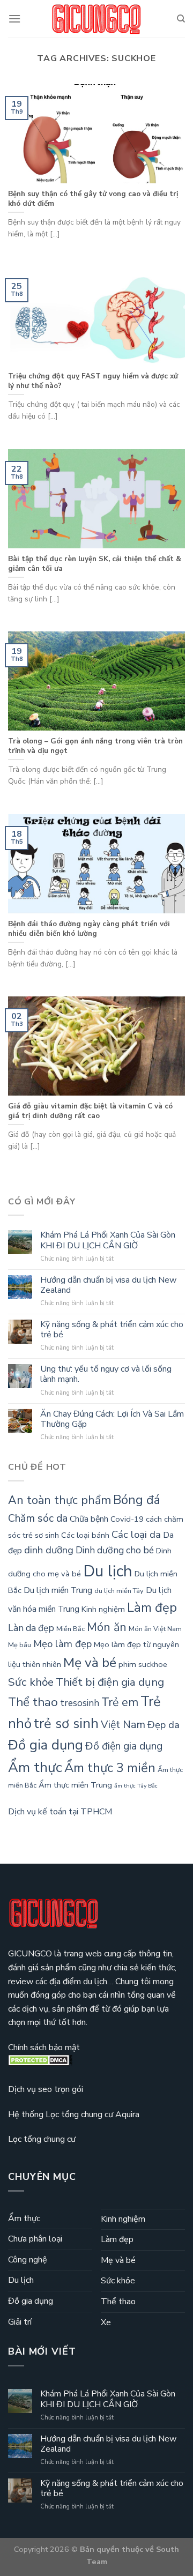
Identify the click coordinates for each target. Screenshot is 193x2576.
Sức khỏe (31, 1682)
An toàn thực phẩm (60, 1500)
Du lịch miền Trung (58, 1590)
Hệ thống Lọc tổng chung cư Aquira (74, 2115)
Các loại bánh (85, 1535)
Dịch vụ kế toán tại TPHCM (60, 1812)
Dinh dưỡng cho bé (115, 1550)
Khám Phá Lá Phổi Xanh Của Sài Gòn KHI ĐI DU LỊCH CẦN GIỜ (108, 1240)
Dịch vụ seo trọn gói (46, 2089)
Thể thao (33, 1702)
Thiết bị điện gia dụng (110, 1682)
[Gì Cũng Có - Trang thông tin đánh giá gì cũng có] (96, 19)
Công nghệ (28, 2260)
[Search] (181, 19)
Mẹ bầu (20, 1645)
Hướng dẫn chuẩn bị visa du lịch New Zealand (108, 1285)
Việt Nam (123, 1725)
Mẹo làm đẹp (62, 1644)
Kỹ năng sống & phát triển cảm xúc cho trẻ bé (112, 1330)
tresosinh (80, 1703)
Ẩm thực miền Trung (75, 1785)
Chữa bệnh (89, 1519)
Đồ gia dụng (46, 1745)
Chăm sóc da (38, 1518)
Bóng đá (137, 1500)
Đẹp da (164, 1725)
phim (127, 1664)
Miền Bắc (70, 1629)
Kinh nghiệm (103, 1609)
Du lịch (108, 1571)
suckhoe (153, 1664)
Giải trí (20, 2322)
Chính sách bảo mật (44, 2048)
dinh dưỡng (49, 1550)
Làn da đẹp (31, 1628)
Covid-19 (127, 1519)
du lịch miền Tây (119, 1591)
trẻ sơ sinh (66, 1723)
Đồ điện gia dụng (124, 1746)
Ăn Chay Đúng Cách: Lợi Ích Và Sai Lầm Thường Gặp (112, 1419)
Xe (106, 2322)
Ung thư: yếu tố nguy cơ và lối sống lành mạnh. (106, 1374)
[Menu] (14, 18)
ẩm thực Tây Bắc (136, 1786)
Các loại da (136, 1535)
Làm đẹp (152, 1607)
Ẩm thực (35, 1767)
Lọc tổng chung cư (42, 2139)
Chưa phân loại (35, 2239)
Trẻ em (120, 1702)
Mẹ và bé (90, 1663)
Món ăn (107, 1627)
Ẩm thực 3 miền (110, 1768)
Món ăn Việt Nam (155, 1629)
